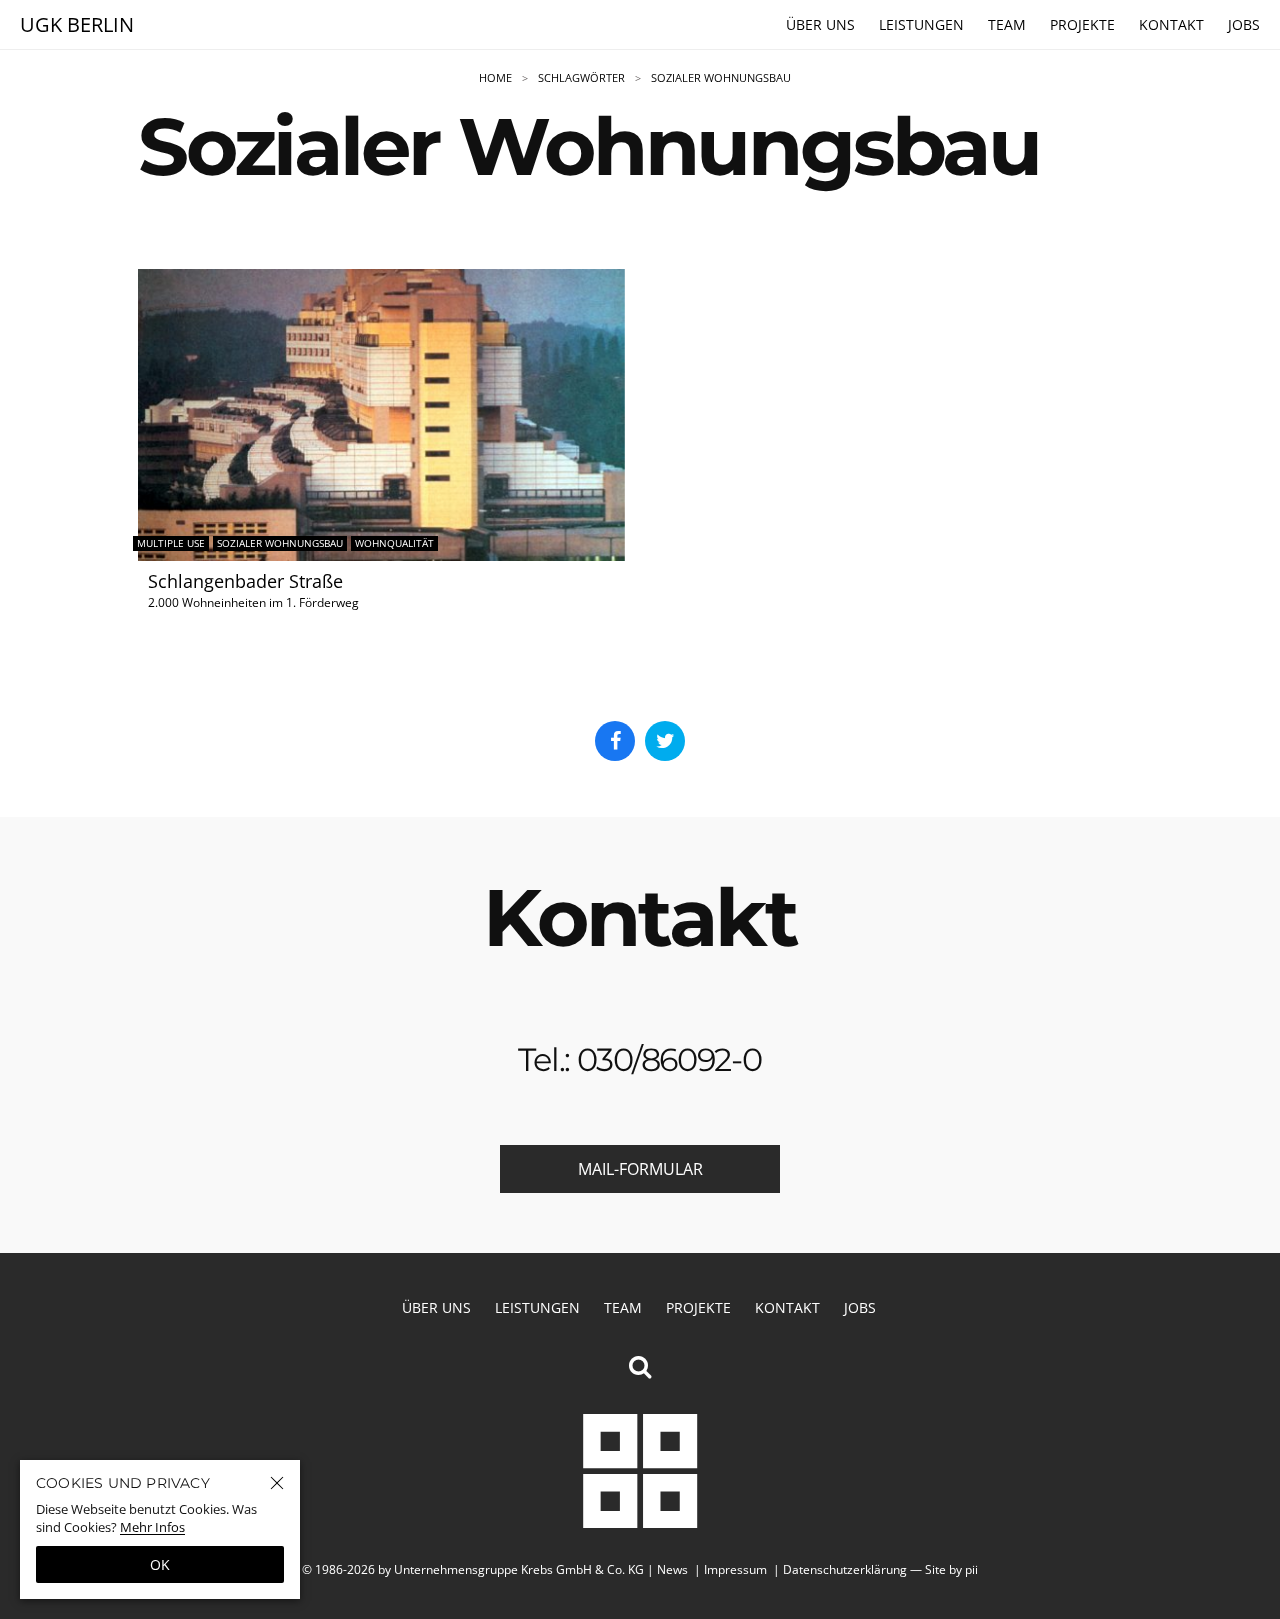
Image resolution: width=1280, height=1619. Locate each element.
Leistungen (921, 25)
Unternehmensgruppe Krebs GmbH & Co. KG (640, 1471)
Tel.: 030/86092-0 (639, 1059)
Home (495, 78)
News (672, 1569)
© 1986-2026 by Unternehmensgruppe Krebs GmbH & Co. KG (473, 1569)
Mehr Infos (152, 1527)
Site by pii (951, 1569)
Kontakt (1171, 25)
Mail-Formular (640, 1169)
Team (1007, 25)
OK (160, 1564)
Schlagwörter (581, 78)
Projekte (1082, 25)
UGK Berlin (77, 24)
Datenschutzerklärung (845, 1569)
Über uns (820, 25)
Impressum (735, 1569)
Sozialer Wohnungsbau (721, 78)
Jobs (1244, 25)
